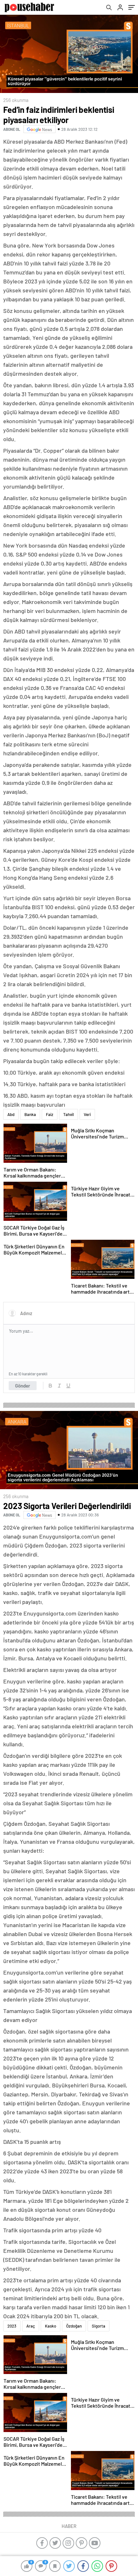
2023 (12, 2326)
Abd (11, 1114)
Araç (31, 2326)
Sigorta (99, 2326)
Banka (30, 1114)
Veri (87, 1114)
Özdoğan (74, 2326)
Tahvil (69, 1114)
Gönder (23, 1386)
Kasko (51, 2326)
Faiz (50, 1114)
